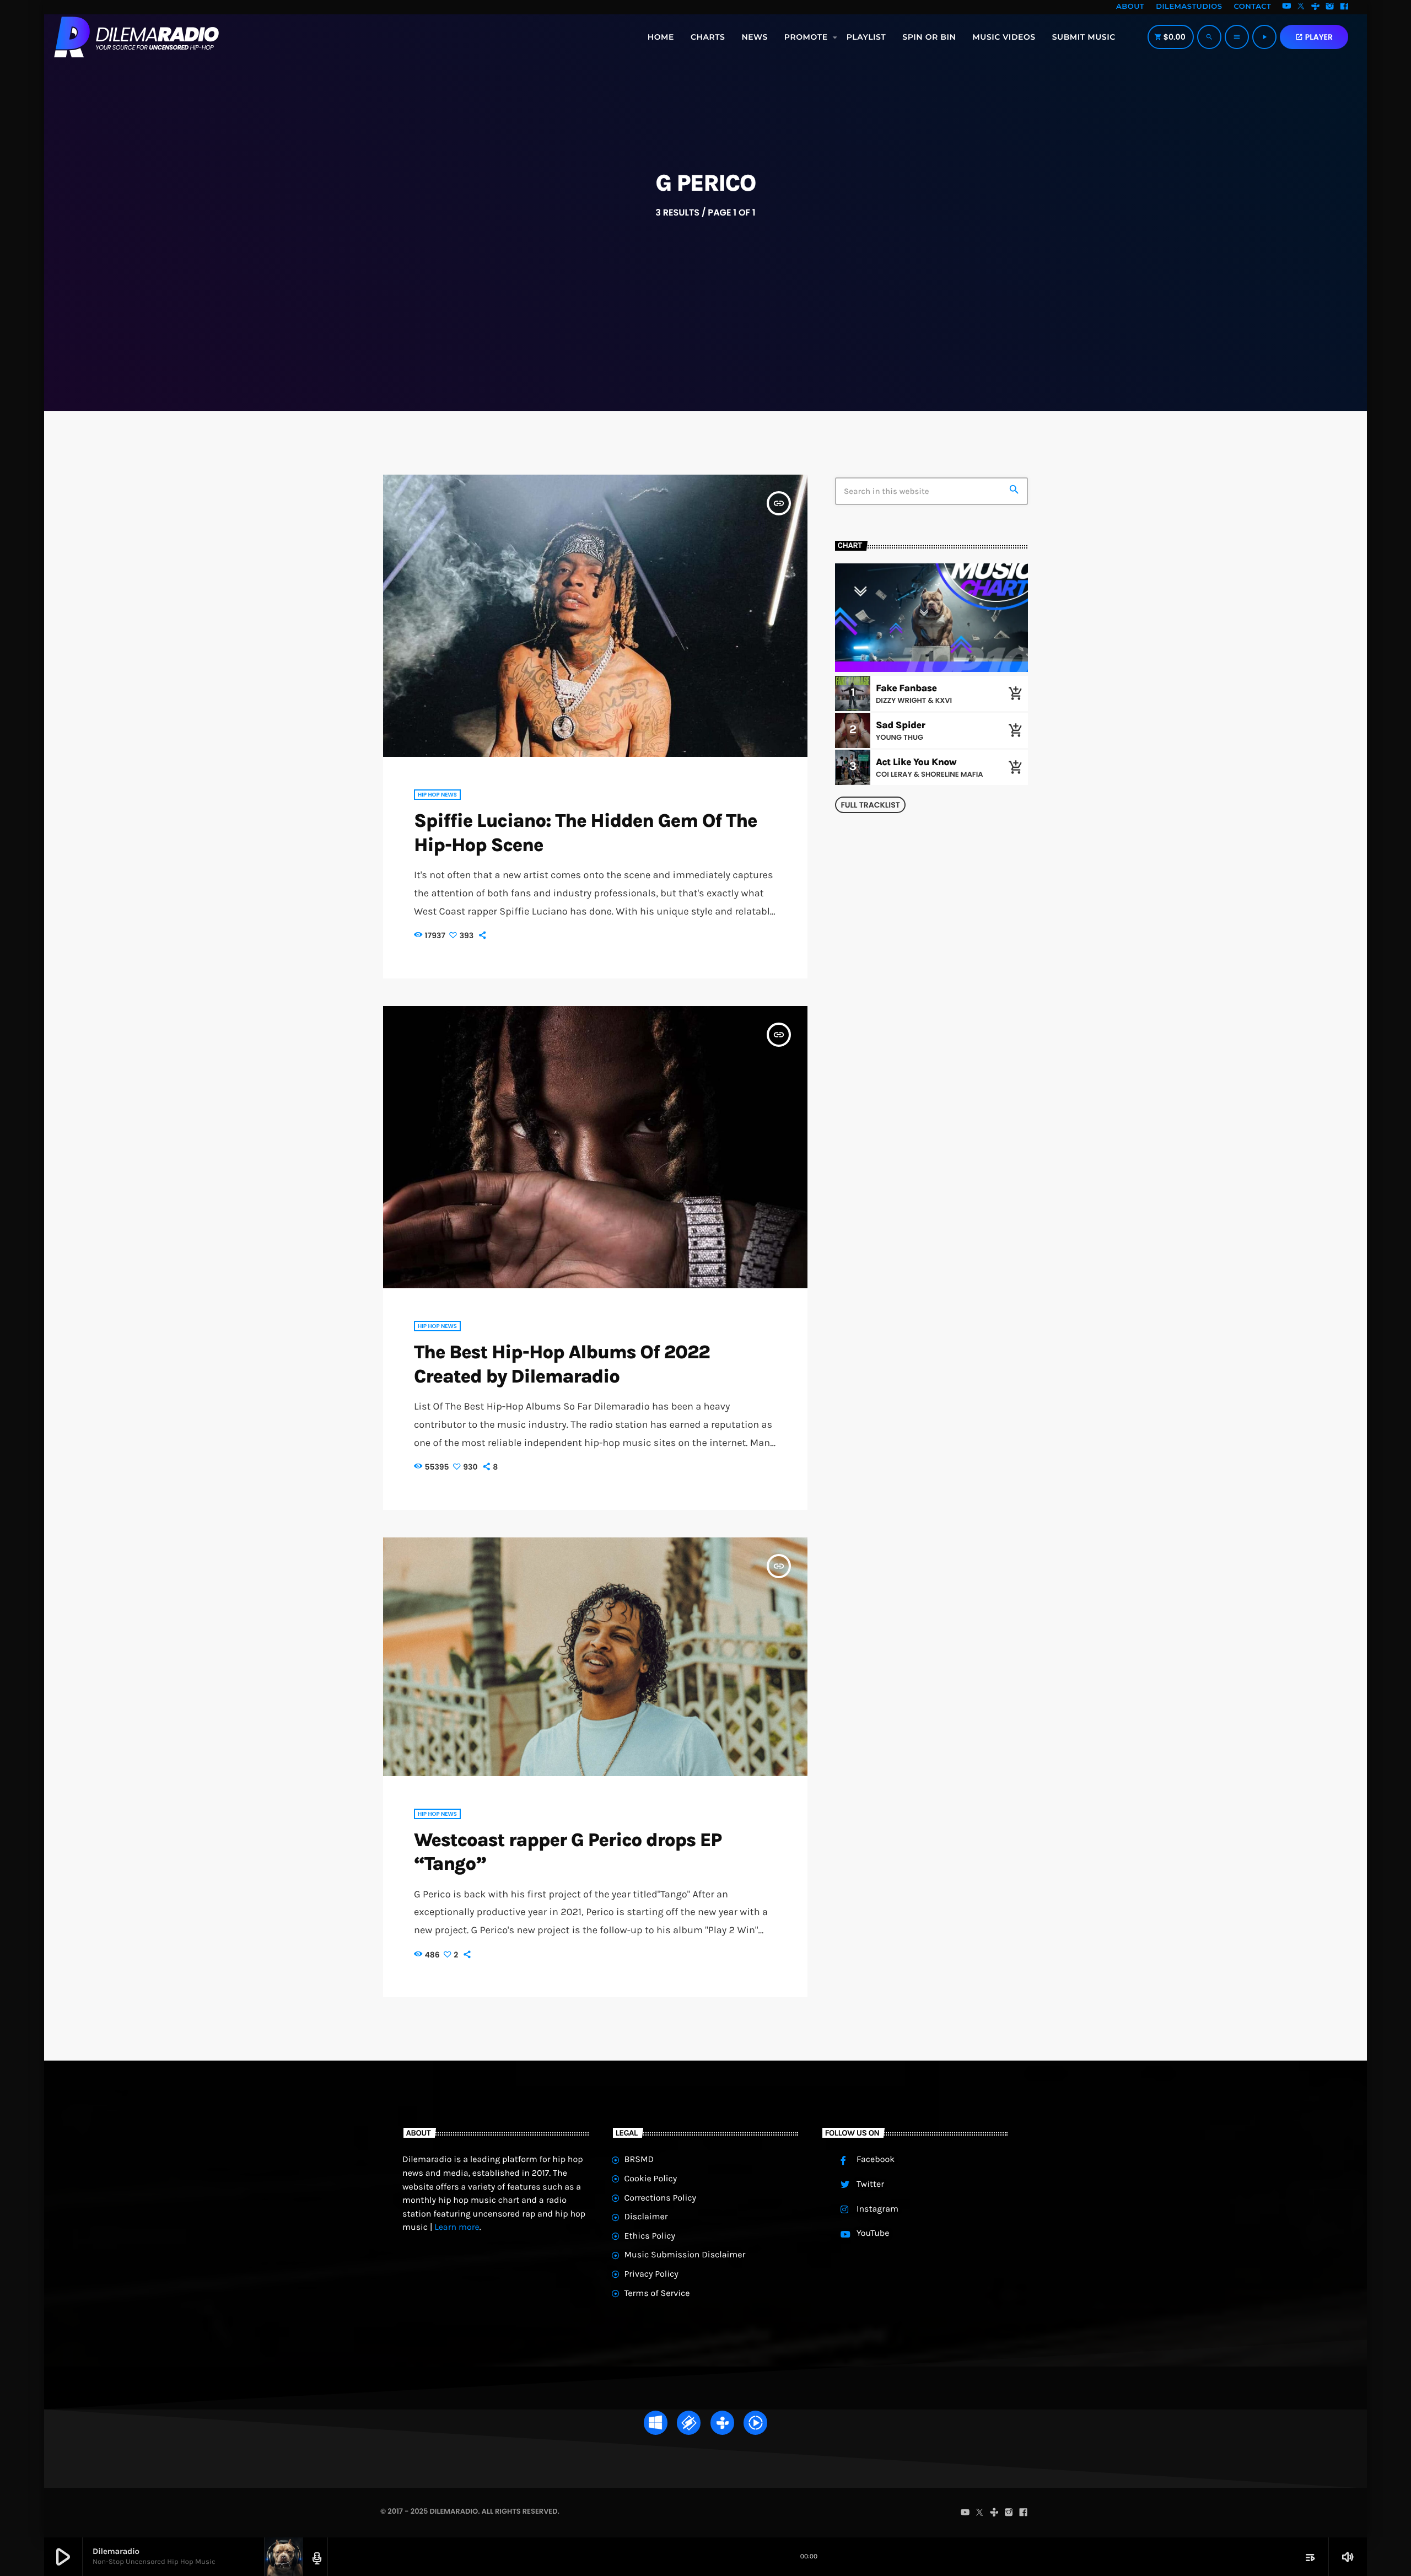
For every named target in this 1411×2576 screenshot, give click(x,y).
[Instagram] (1330, 7)
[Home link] (136, 37)
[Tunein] (1316, 7)
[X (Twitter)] (1301, 7)
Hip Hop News (437, 795)
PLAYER (1314, 37)
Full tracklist (870, 805)
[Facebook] (1344, 7)
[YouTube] (1286, 7)
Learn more (457, 2227)
